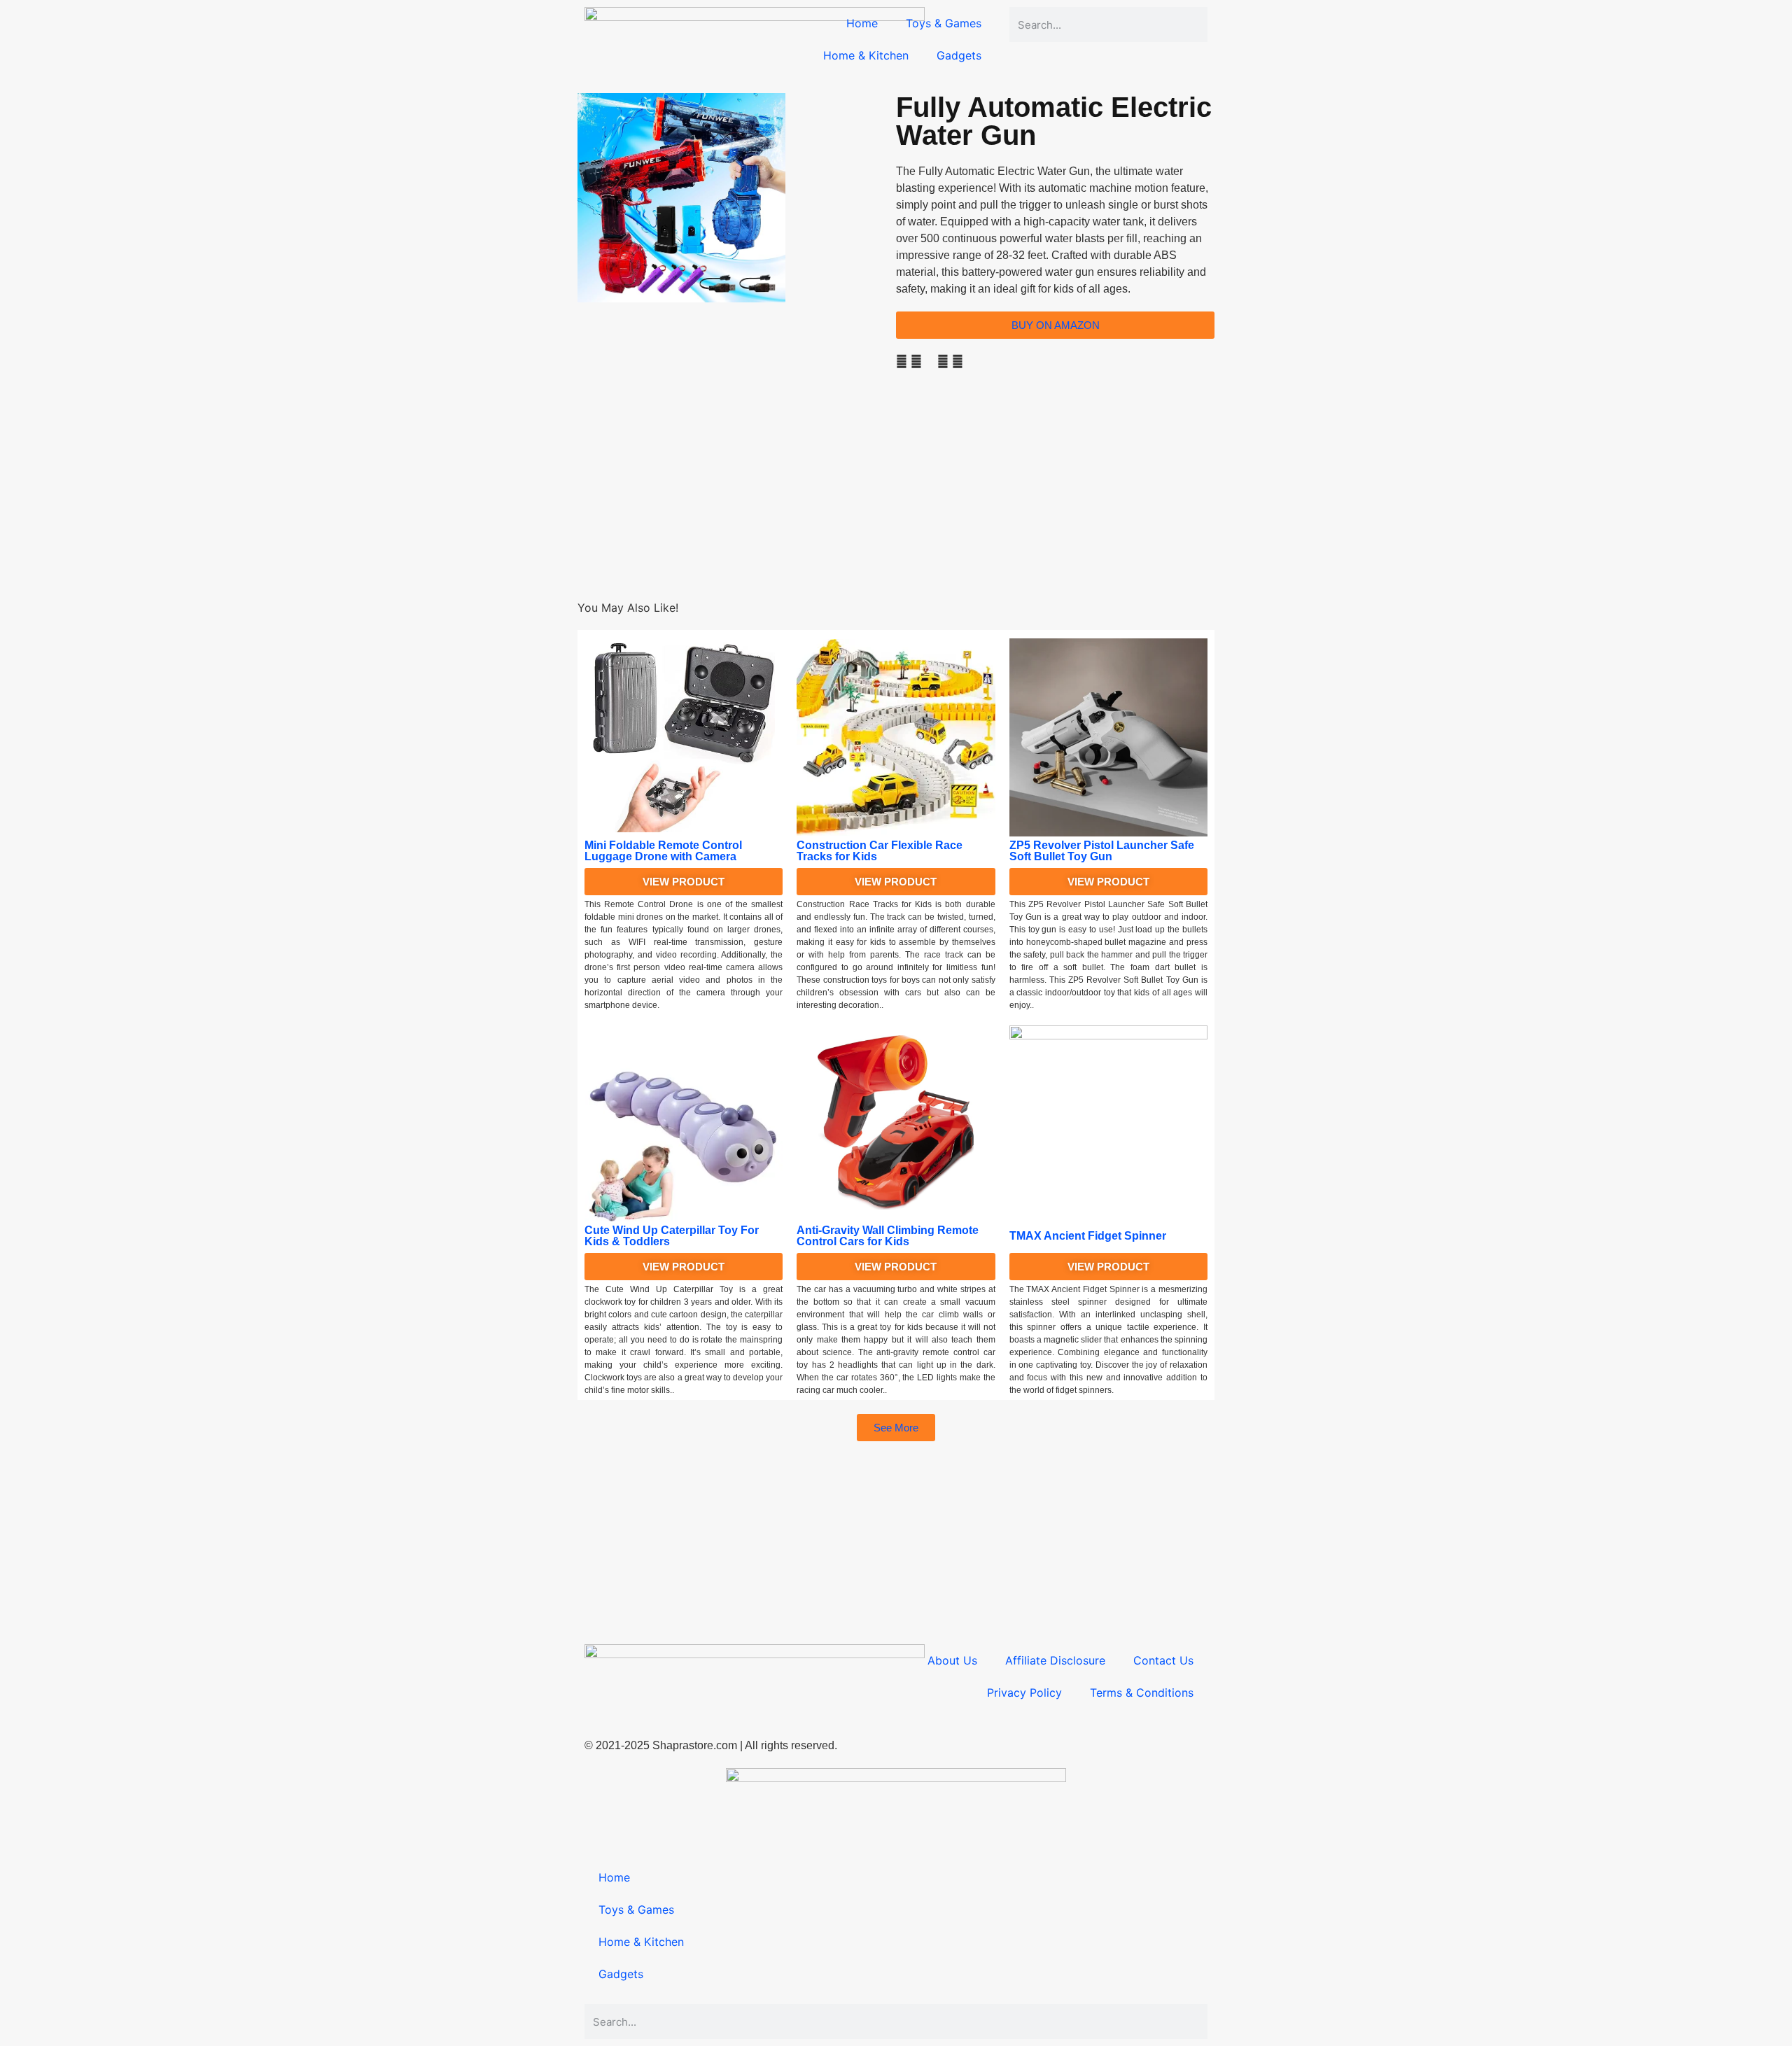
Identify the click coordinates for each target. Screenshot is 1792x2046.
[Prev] (582, 378)
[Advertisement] (896, 501)
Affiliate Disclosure (1055, 1660)
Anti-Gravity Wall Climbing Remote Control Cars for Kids (888, 1236)
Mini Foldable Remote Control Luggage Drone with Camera (663, 851)
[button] (902, 361)
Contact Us (1163, 1660)
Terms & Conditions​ (1142, 1693)
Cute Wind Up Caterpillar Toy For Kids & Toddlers (672, 1236)
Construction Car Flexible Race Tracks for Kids (880, 851)
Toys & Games (944, 23)
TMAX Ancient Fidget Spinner (1088, 1236)
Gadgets (959, 55)
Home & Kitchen (866, 55)
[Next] (582, 395)
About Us (952, 1660)
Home (862, 23)
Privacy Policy (1024, 1693)
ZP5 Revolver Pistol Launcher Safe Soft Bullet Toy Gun (1102, 851)
